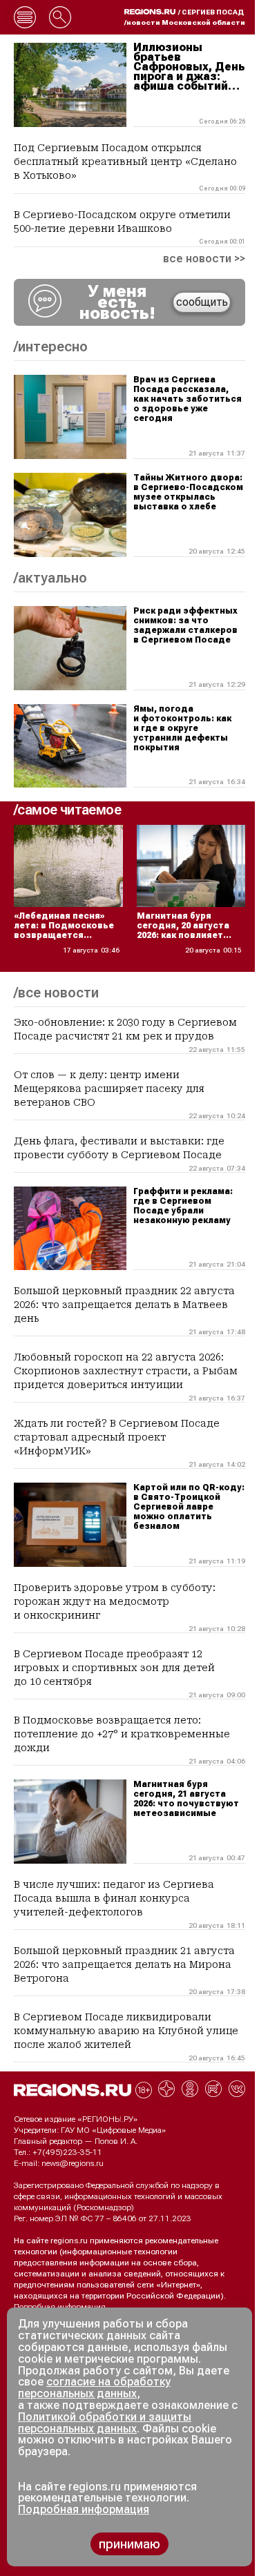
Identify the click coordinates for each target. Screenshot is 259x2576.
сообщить (202, 302)
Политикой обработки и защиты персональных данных (105, 2423)
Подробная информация (60, 2307)
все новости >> (204, 259)
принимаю (129, 2544)
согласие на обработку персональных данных (94, 2388)
